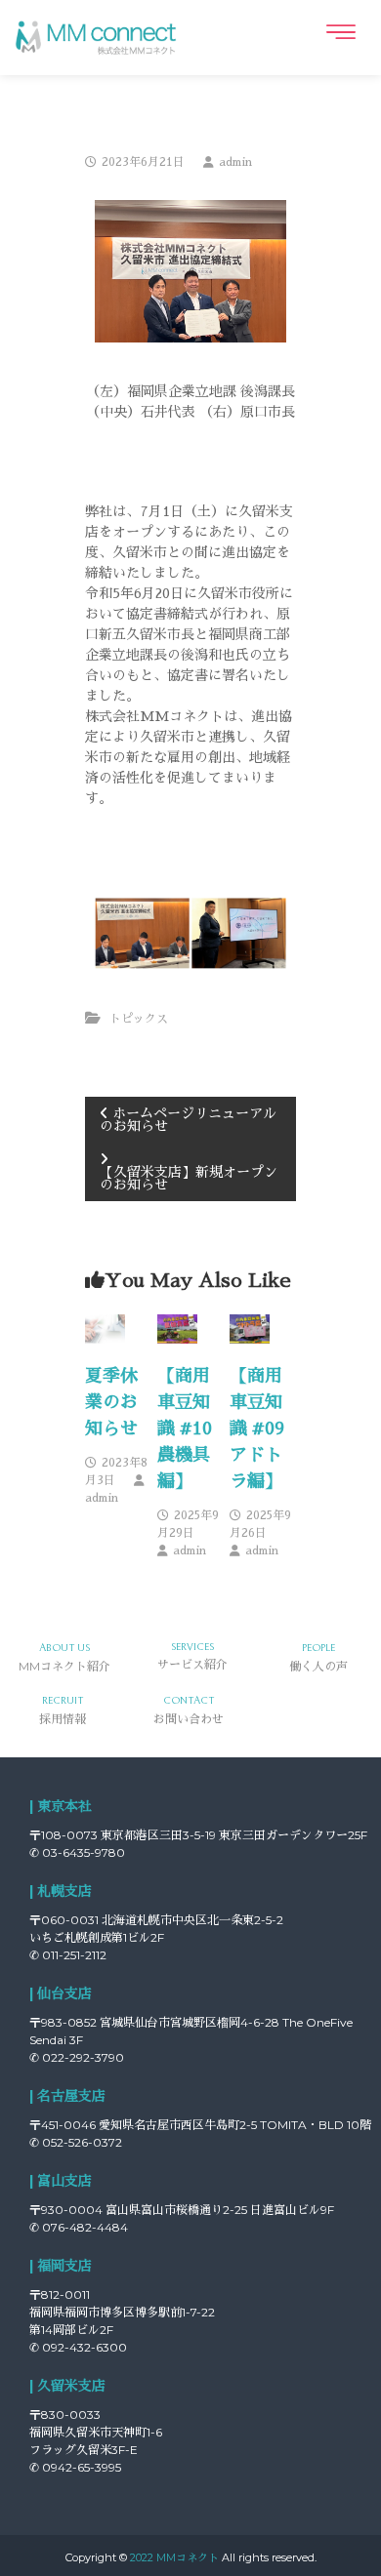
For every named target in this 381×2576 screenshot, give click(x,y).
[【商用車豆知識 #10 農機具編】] (177, 1327)
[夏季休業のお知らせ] (105, 1327)
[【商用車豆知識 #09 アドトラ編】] (249, 1327)
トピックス (139, 1019)
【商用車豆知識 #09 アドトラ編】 (257, 1429)
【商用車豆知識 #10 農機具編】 (185, 1429)
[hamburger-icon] (339, 32)
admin (235, 162)
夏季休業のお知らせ (111, 1402)
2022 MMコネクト (174, 2557)
